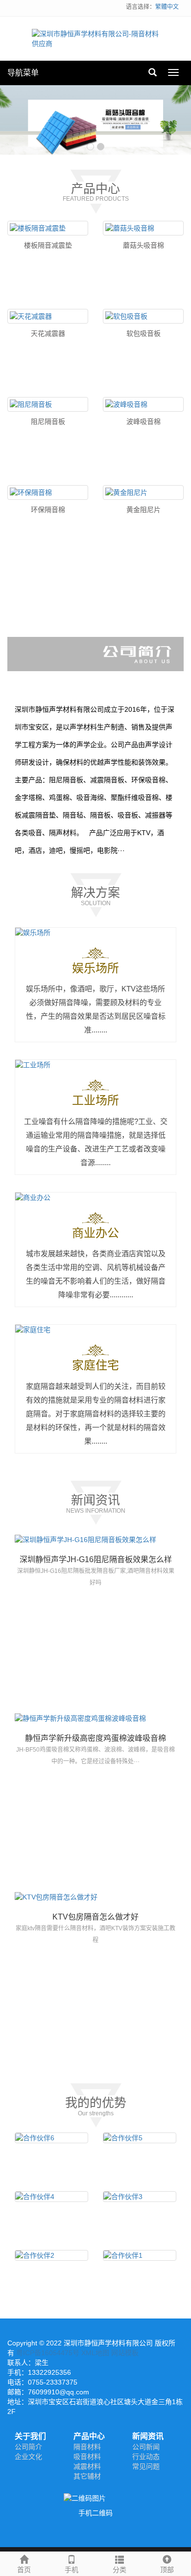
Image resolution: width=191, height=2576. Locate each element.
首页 (24, 2570)
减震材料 (87, 2466)
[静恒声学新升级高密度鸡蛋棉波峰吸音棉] (95, 1718)
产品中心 (89, 2436)
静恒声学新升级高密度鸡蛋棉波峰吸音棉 (95, 1738)
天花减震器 (48, 333)
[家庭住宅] (95, 1330)
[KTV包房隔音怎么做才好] (95, 1897)
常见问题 (146, 2466)
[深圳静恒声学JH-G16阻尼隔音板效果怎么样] (95, 1540)
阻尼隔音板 (48, 422)
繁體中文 (167, 7)
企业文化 (28, 2457)
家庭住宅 (95, 1365)
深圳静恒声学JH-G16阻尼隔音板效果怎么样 (96, 1559)
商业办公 (95, 1233)
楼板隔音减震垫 (48, 245)
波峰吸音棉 (143, 422)
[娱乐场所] (95, 933)
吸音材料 (87, 2457)
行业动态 (146, 2457)
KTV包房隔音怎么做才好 (95, 1917)
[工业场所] (95, 1065)
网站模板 (125, 2353)
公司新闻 (146, 2447)
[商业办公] (95, 1197)
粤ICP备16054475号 (48, 2353)
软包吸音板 (143, 333)
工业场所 (95, 1100)
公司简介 (28, 2447)
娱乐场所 (95, 968)
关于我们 (30, 2436)
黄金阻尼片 (143, 510)
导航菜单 (23, 73)
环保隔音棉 (48, 510)
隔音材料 (87, 2447)
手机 (72, 2570)
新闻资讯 (148, 2436)
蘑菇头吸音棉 (143, 245)
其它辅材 (87, 2476)
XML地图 (95, 2353)
